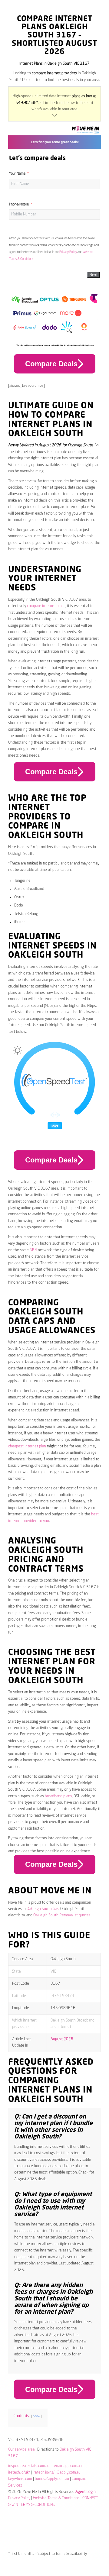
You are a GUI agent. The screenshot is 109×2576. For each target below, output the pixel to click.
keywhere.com (20, 2479)
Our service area (21, 2450)
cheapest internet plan (27, 1446)
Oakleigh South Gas (43, 1909)
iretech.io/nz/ (44, 2473)
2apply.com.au (69, 2473)
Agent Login (86, 2492)
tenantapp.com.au (67, 2466)
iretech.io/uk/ (19, 2473)
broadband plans (58, 1796)
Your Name (17, 174)
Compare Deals (51, 364)
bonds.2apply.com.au (52, 2479)
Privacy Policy (68, 252)
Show (37, 2416)
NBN (33, 1250)
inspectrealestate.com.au (29, 2466)
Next (93, 275)
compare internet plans (46, 606)
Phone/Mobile (19, 205)
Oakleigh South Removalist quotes (62, 1915)
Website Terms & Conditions (56, 2498)
